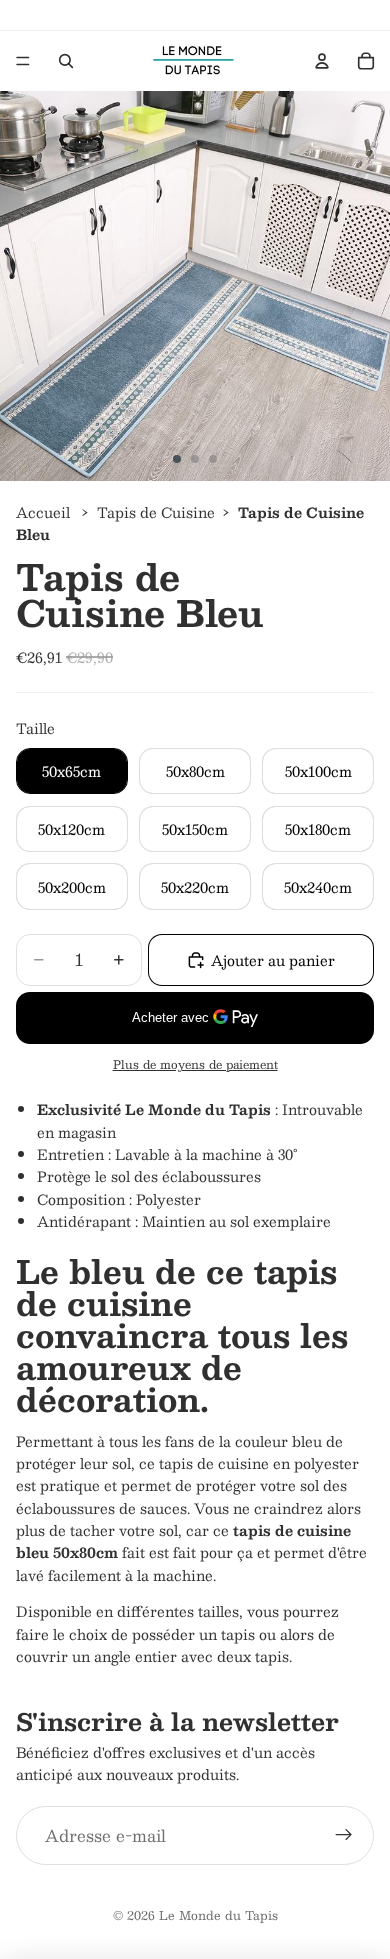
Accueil (43, 512)
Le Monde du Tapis (218, 1915)
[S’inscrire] (344, 1836)
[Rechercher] (66, 61)
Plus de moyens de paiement (195, 1064)
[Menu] (23, 61)
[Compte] (322, 61)
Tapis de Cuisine (156, 512)
